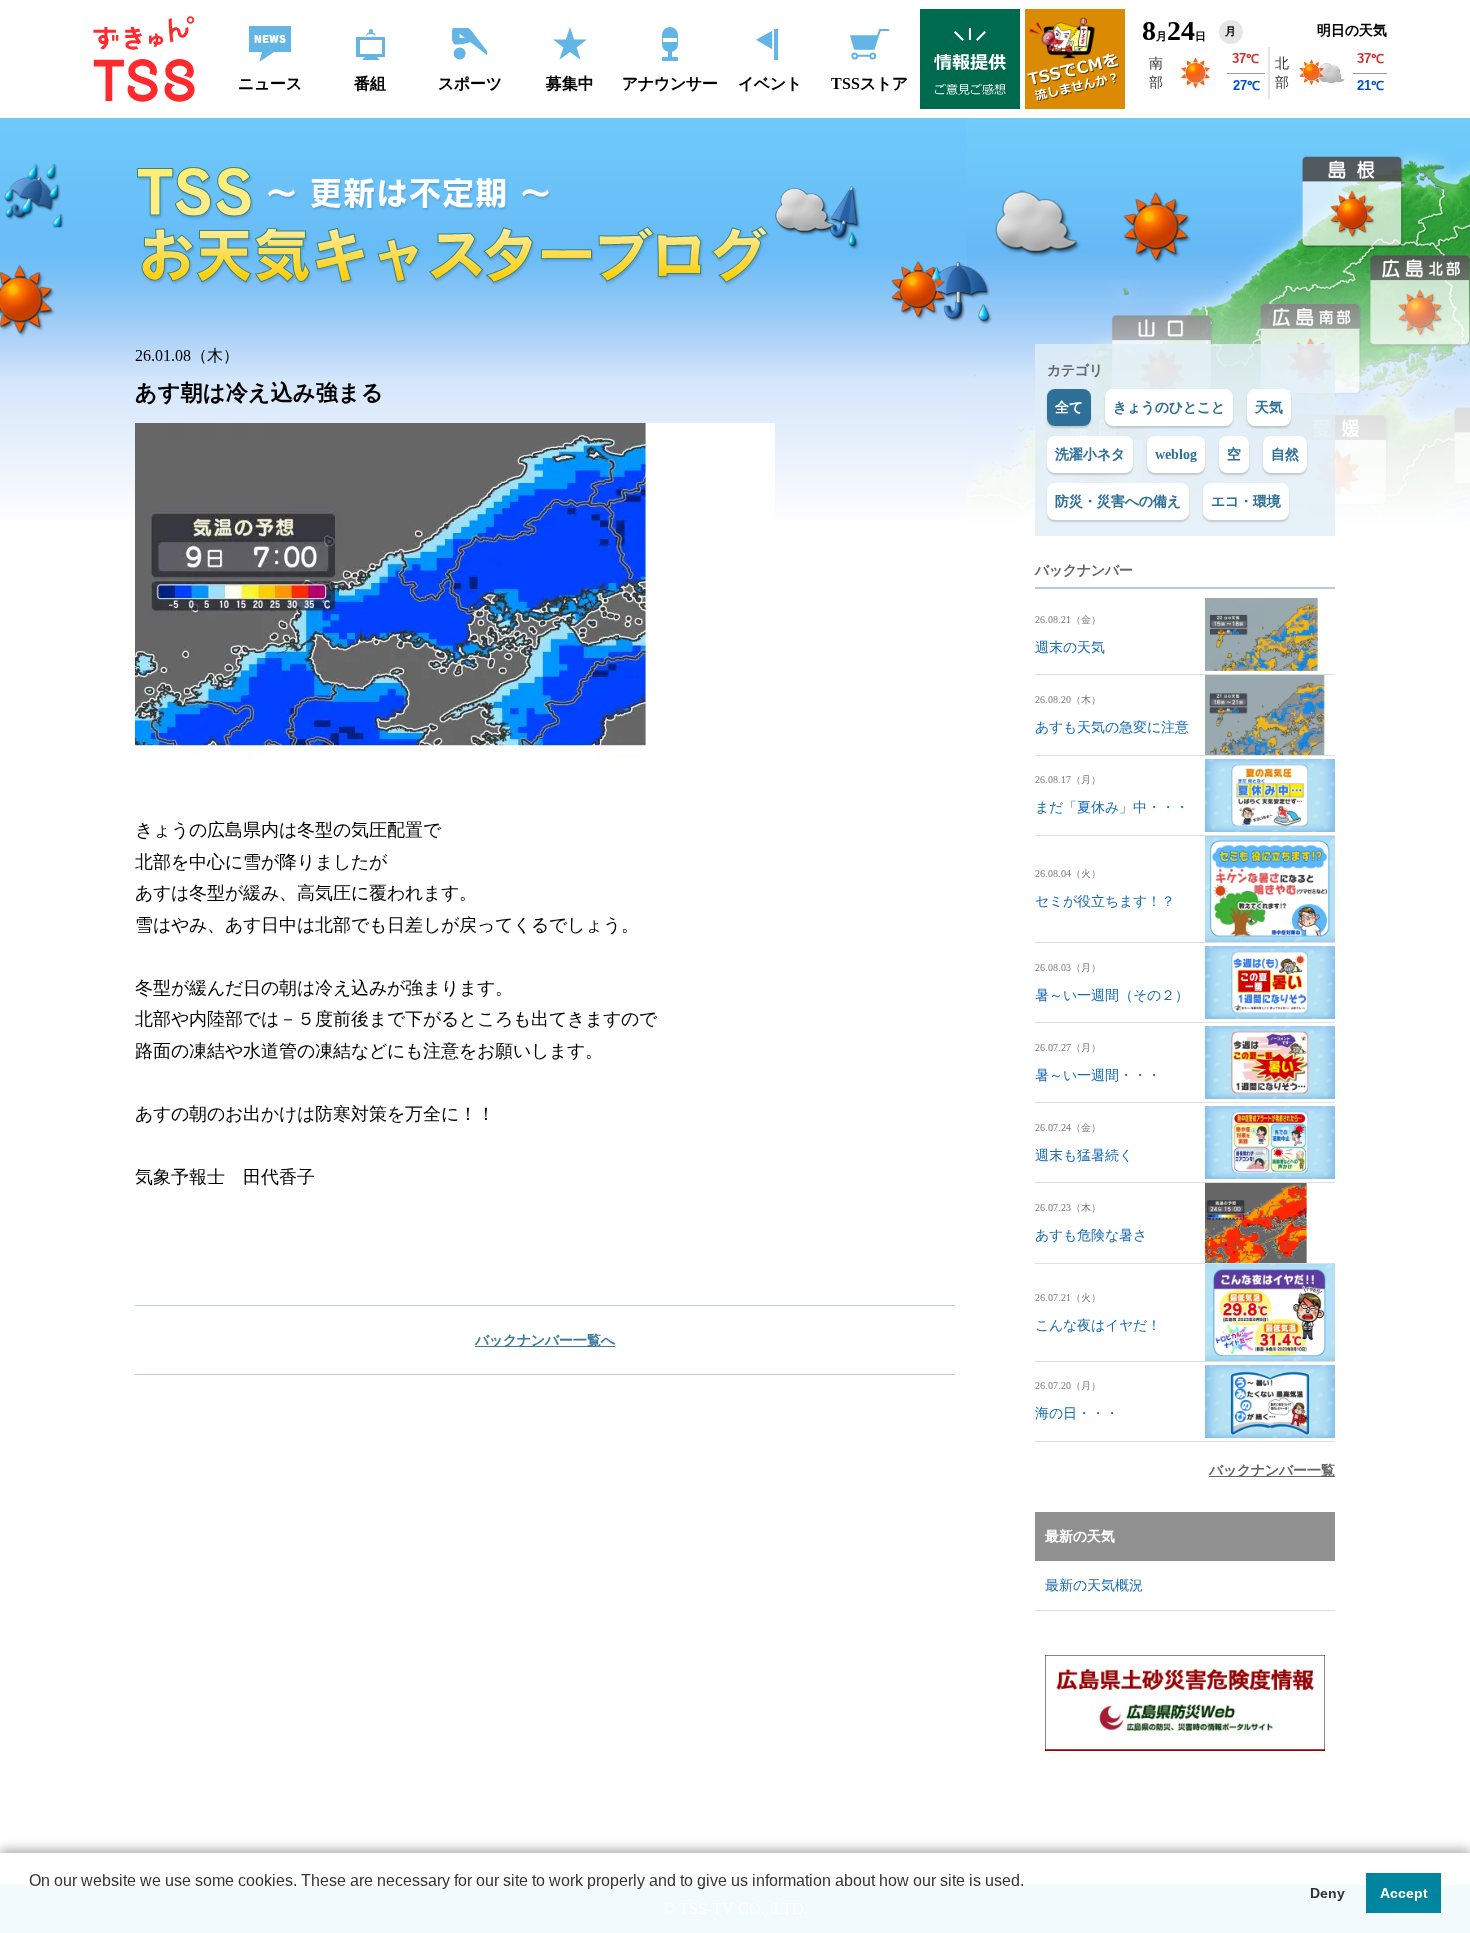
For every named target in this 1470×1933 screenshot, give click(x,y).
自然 (1285, 454)
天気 (1269, 407)
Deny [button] (1327, 1893)
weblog (1176, 454)
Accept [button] (1404, 1893)
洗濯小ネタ (1090, 454)
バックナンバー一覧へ (545, 1340)
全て (1069, 407)
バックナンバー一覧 (1272, 1470)
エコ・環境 (1246, 501)
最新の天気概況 (1094, 1585)
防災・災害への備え (1118, 501)
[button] (32, 1907)
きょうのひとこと (1169, 407)
